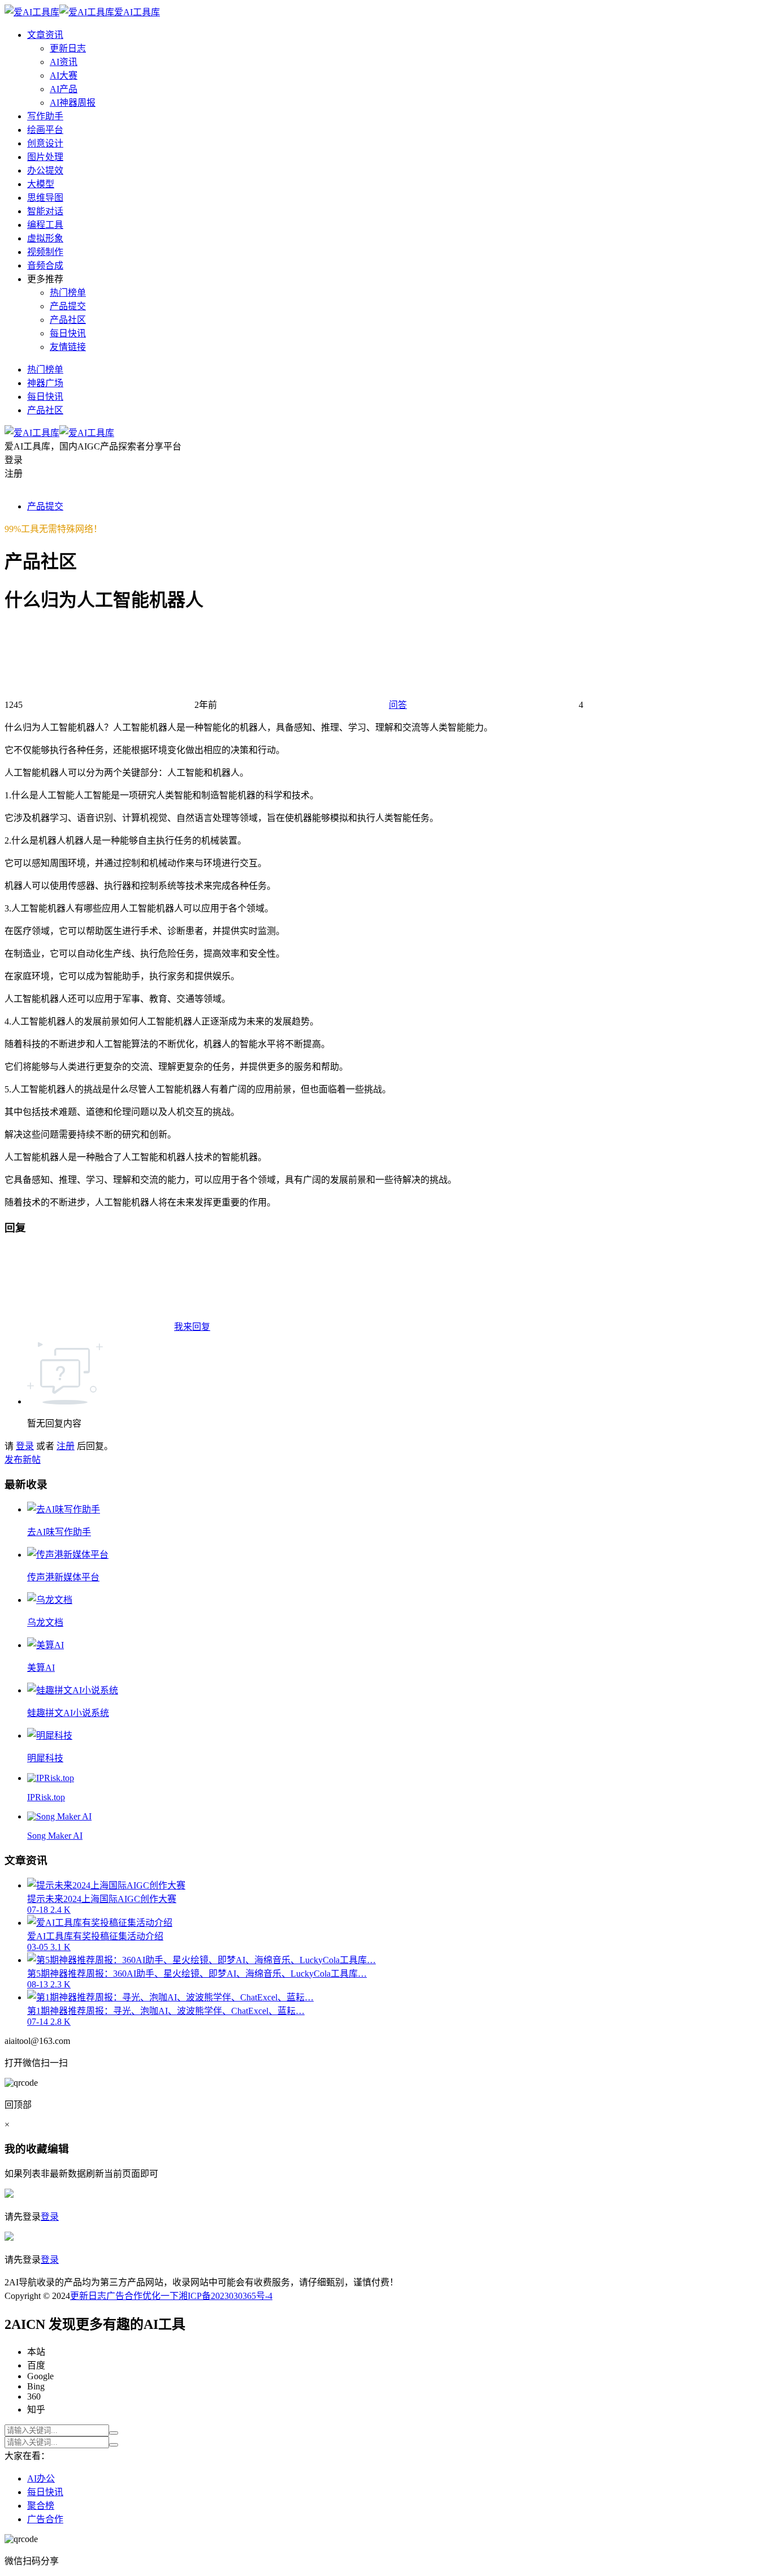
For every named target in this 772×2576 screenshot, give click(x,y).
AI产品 (64, 89)
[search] (114, 2433)
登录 (25, 1446)
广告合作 (124, 2296)
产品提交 (68, 306)
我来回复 (192, 1327)
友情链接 (68, 347)
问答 (398, 705)
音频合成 (45, 265)
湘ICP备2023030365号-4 (225, 2296)
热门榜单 (68, 293)
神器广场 (45, 383)
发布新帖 (23, 1460)
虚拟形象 (45, 238)
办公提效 (45, 170)
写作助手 (45, 116)
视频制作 (45, 252)
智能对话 (45, 211)
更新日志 (68, 48)
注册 (66, 1446)
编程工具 (45, 225)
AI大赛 (64, 75)
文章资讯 (45, 35)
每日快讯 (68, 333)
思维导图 (45, 198)
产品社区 (68, 320)
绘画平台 (45, 130)
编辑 (58, 2149)
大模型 (41, 184)
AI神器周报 (73, 103)
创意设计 (45, 143)
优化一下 (161, 2296)
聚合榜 (41, 2506)
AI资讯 (64, 62)
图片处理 (45, 157)
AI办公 (41, 2478)
